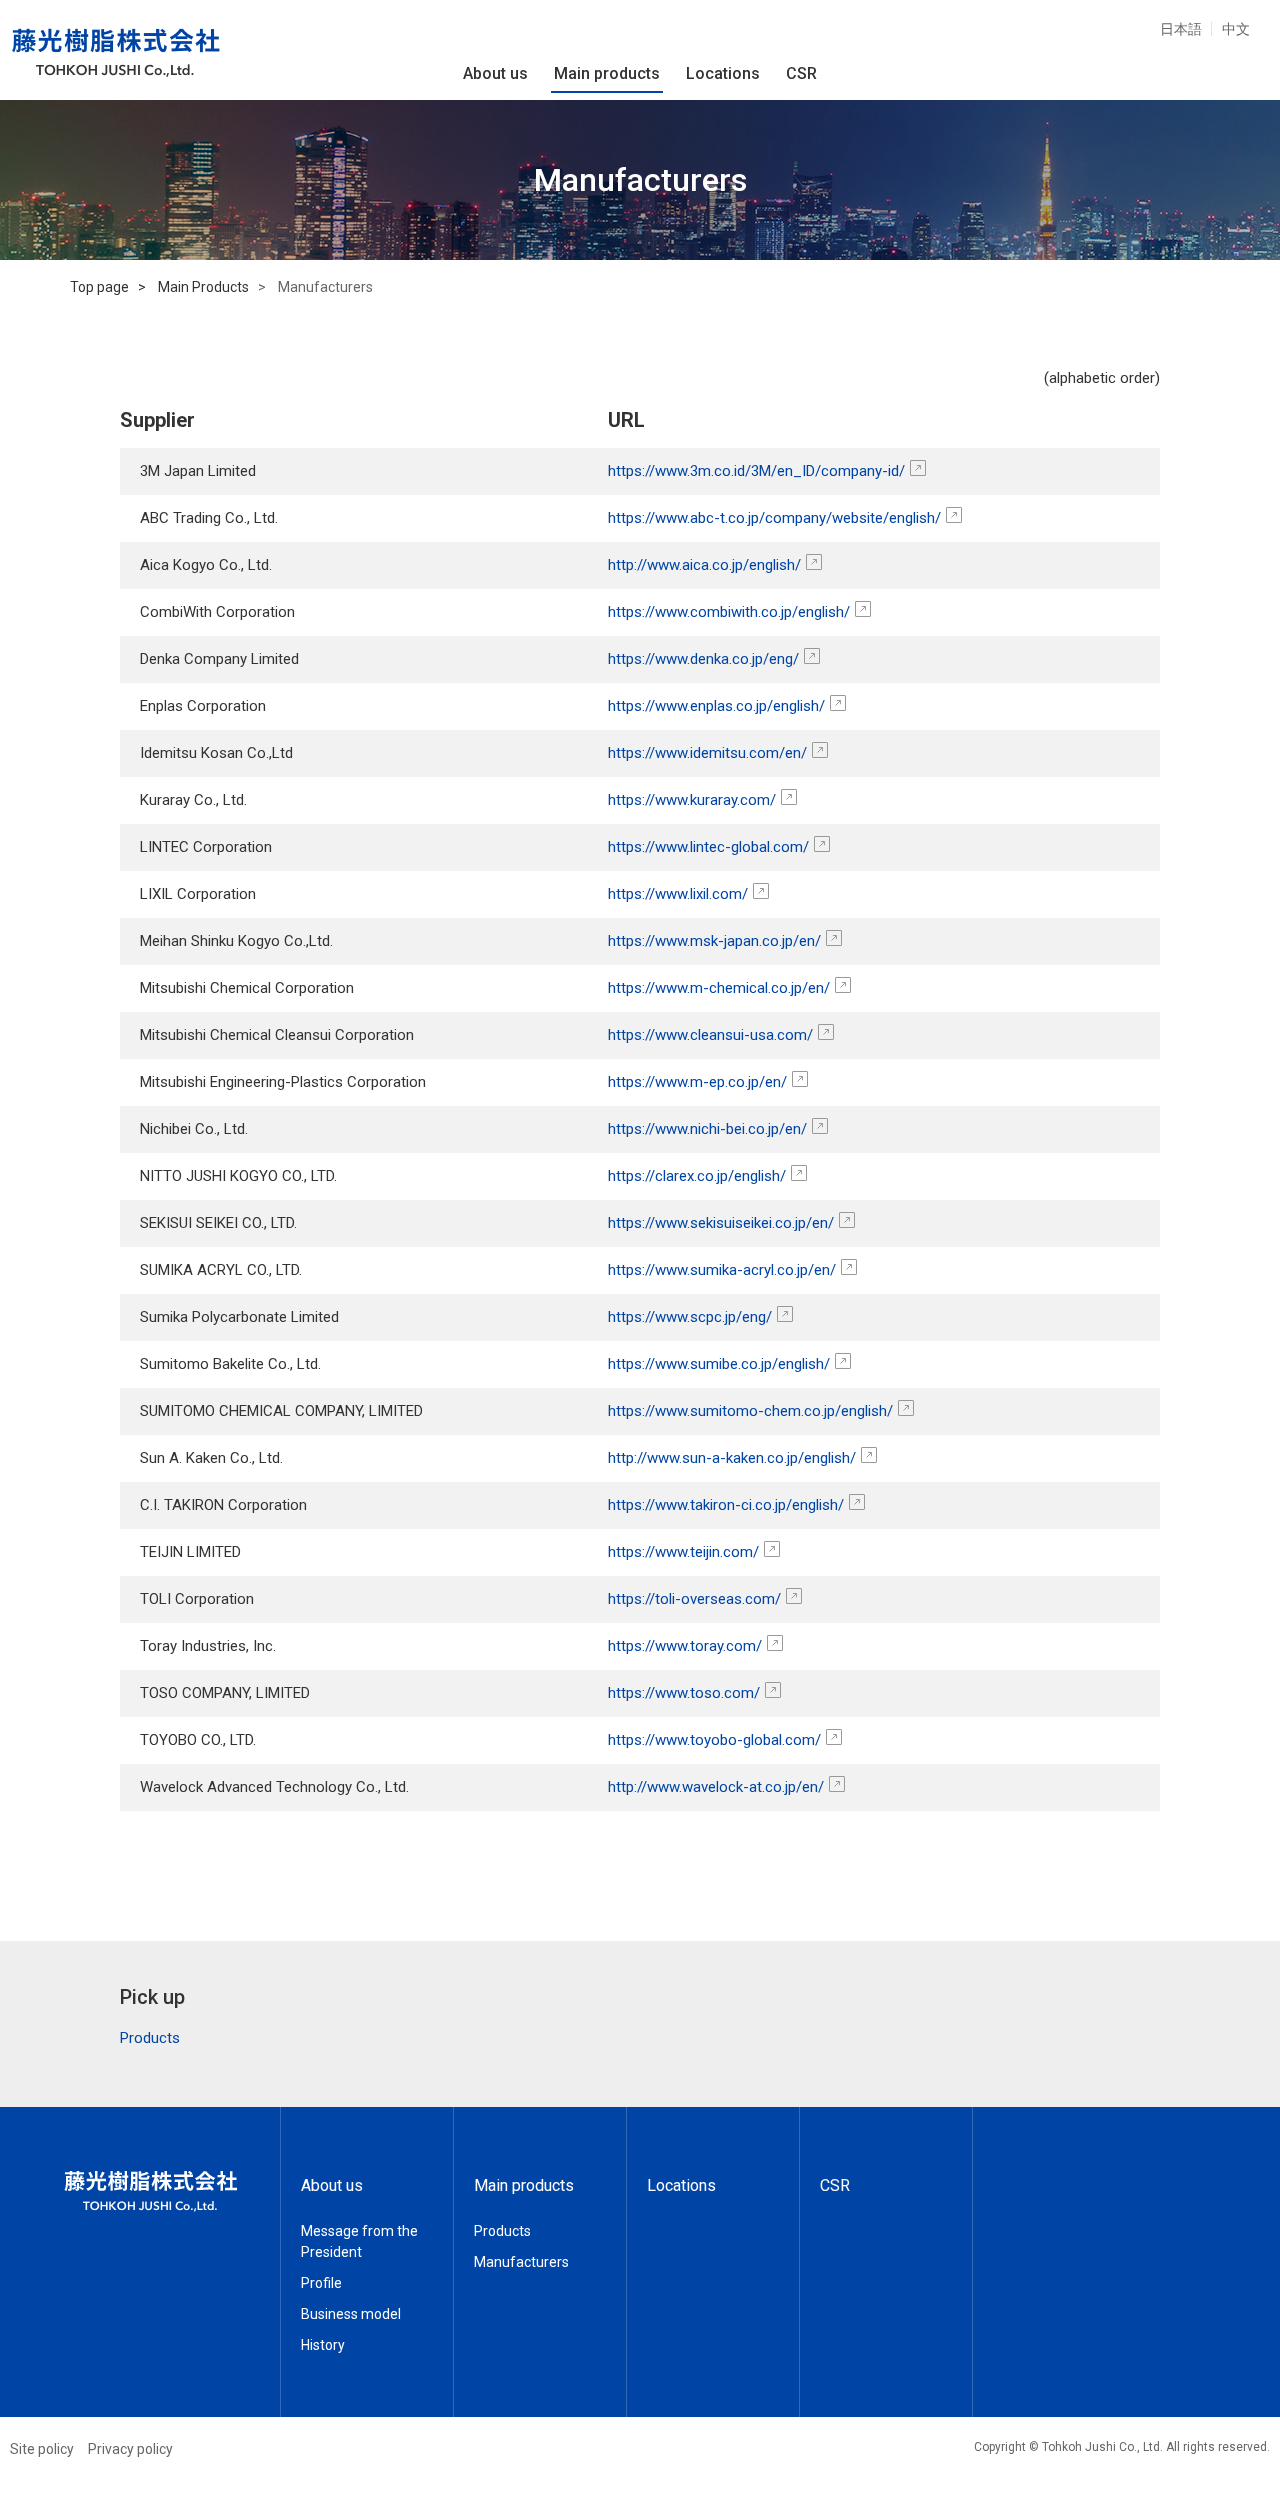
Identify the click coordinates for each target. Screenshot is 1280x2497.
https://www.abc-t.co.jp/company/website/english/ (774, 518)
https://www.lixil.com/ (678, 894)
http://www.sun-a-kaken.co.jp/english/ (732, 1458)
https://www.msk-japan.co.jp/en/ (714, 941)
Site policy (42, 2449)
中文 (1236, 29)
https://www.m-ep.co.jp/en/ (697, 1082)
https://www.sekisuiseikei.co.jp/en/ (721, 1223)
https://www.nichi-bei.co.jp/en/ (707, 1129)
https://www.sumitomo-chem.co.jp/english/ (750, 1411)
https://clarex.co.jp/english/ (697, 1176)
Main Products (203, 287)
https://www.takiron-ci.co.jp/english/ (726, 1505)
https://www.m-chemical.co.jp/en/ (719, 988)
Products (150, 2038)
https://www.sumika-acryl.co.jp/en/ (722, 1270)
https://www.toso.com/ (684, 1693)
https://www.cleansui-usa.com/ (710, 1035)
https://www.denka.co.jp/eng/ (703, 659)
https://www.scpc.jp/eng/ (690, 1317)
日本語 (1181, 29)
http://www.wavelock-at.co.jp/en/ (716, 1787)
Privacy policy (130, 2449)
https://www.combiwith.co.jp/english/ (729, 612)
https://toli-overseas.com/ (694, 1599)
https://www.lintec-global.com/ (708, 847)
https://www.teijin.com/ (683, 1552)
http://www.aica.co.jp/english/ (704, 565)
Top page (99, 287)
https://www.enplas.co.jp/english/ (716, 706)
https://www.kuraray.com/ (692, 800)
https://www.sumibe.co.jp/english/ (719, 1364)
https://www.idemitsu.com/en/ (707, 753)
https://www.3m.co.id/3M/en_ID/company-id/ (756, 471)
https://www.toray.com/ (685, 1646)
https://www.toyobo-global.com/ (714, 1740)
